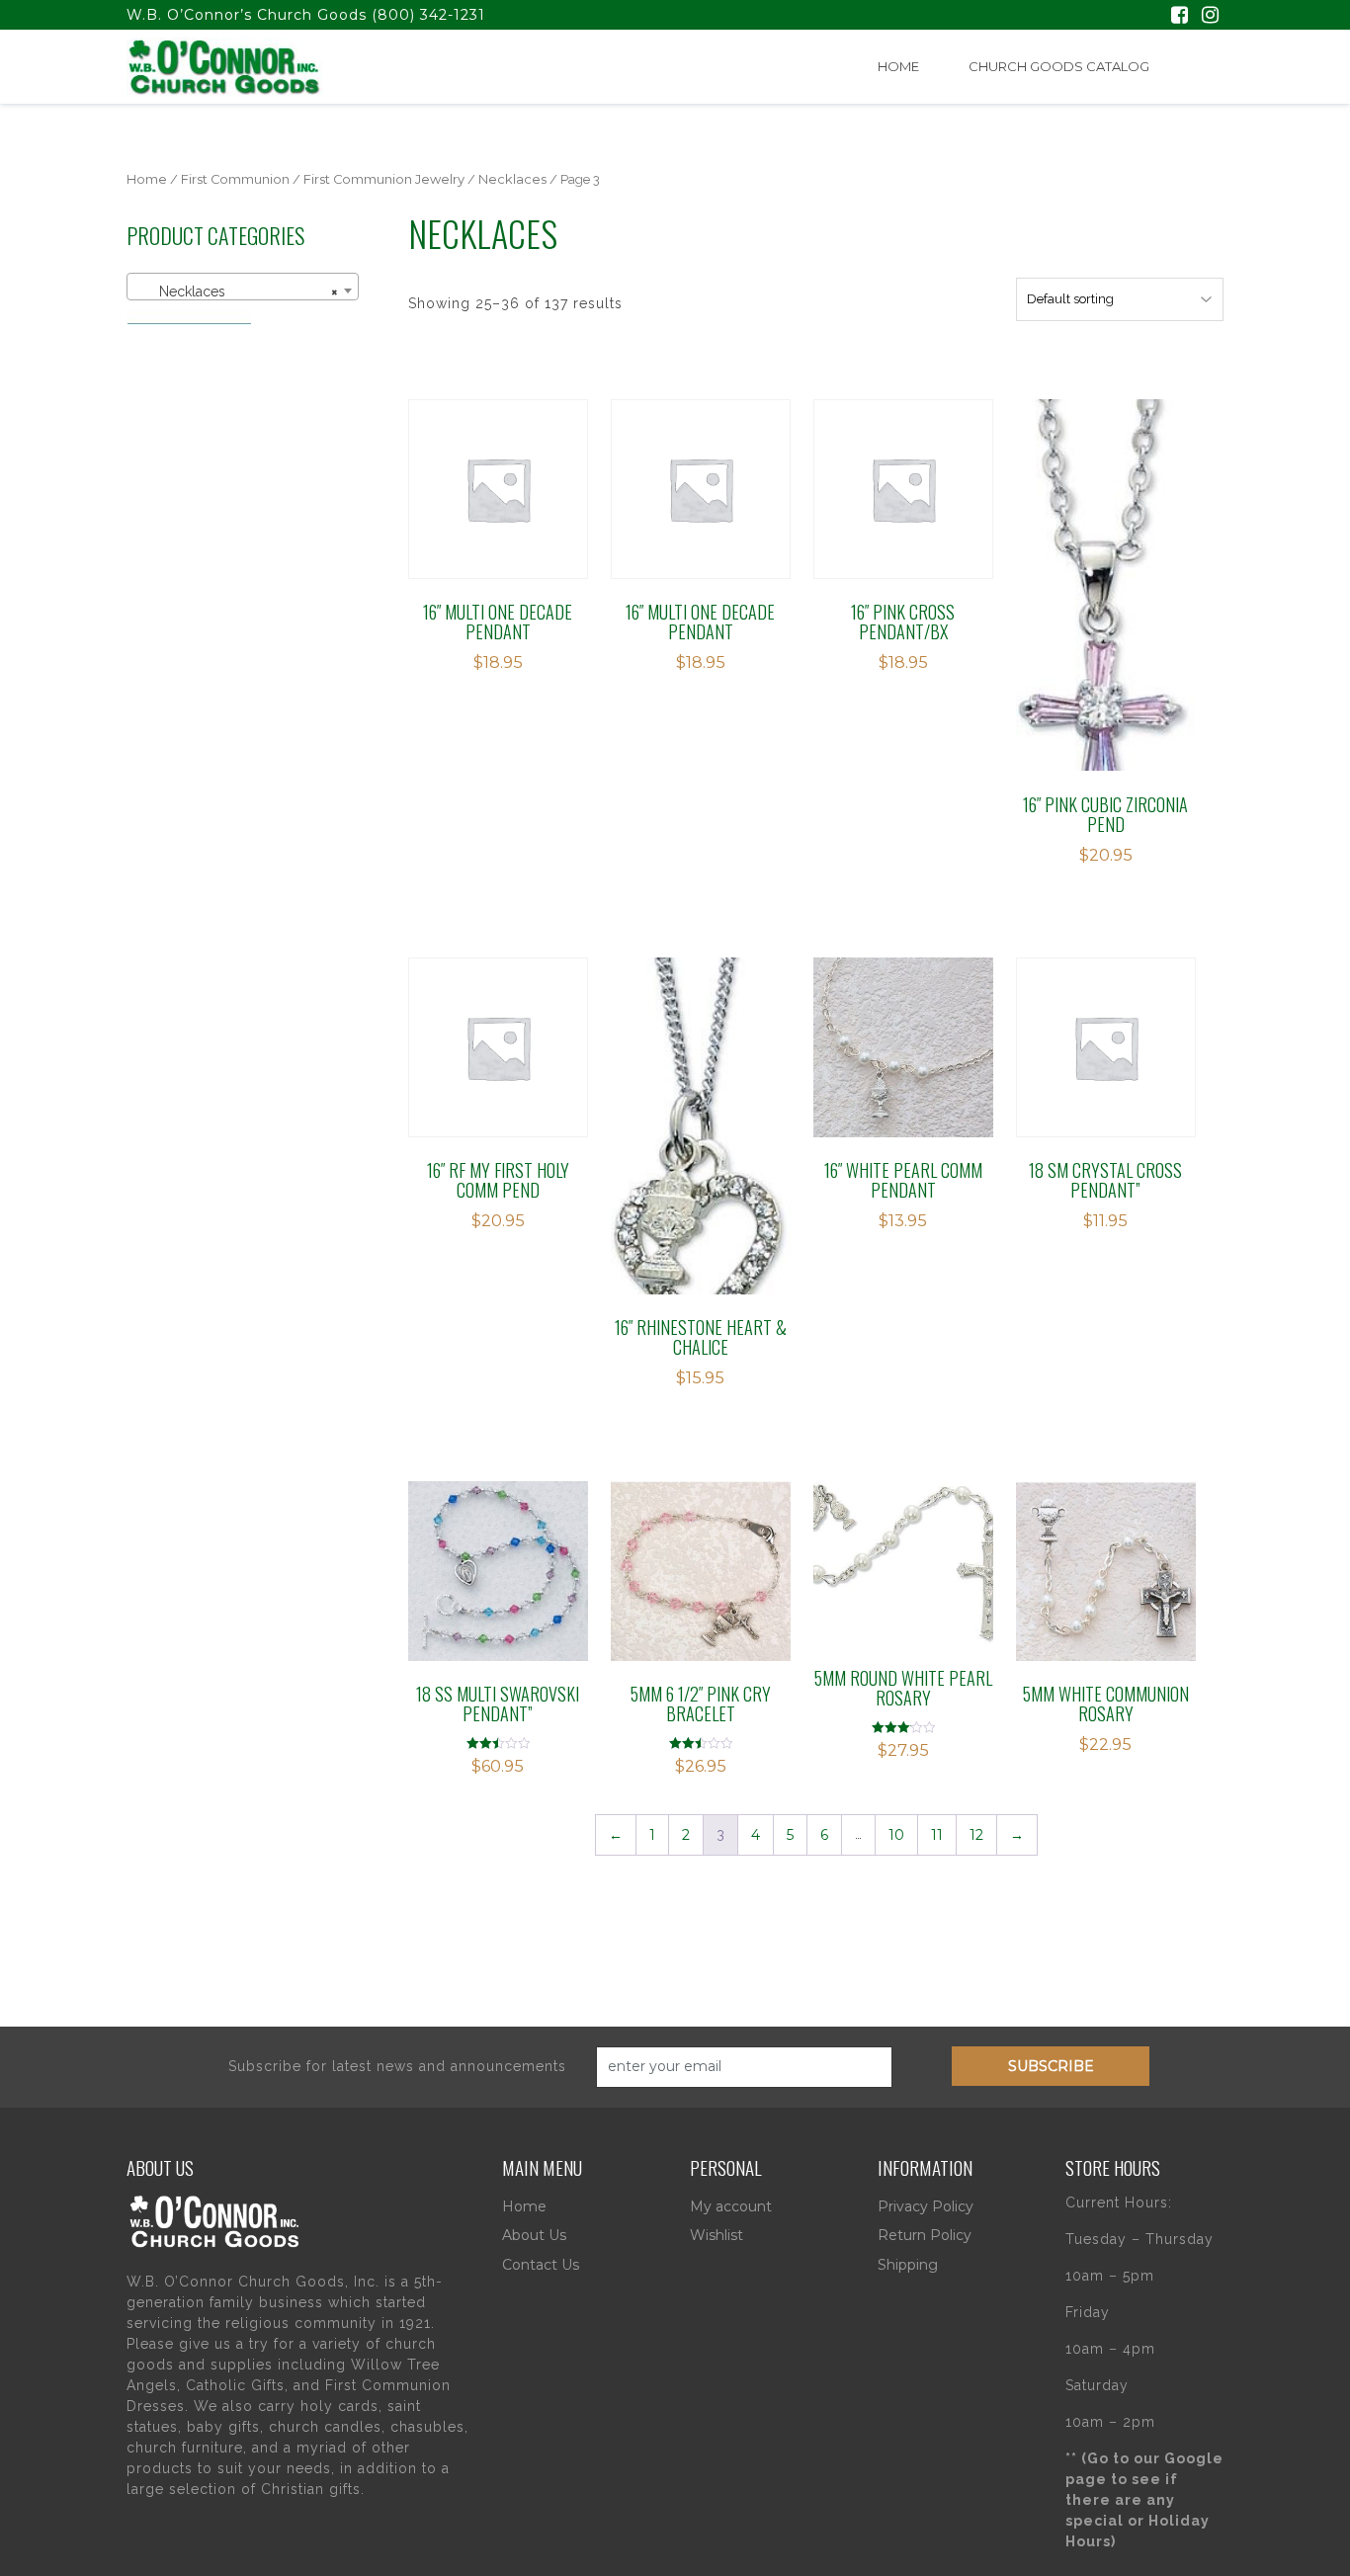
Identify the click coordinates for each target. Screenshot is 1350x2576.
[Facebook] (1180, 17)
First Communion (235, 179)
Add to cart (509, 489)
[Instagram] (1210, 17)
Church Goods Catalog (1059, 66)
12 (976, 1835)
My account (731, 2206)
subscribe (1051, 2066)
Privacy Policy (926, 2206)
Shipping (908, 2265)
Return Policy (925, 2235)
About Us (534, 2235)
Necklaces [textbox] (237, 291)
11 (937, 1835)
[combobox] (243, 287)
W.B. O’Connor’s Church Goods (247, 15)
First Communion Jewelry (384, 179)
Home (898, 66)
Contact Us (541, 2265)
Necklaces (512, 179)
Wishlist (717, 2235)
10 (896, 1835)
